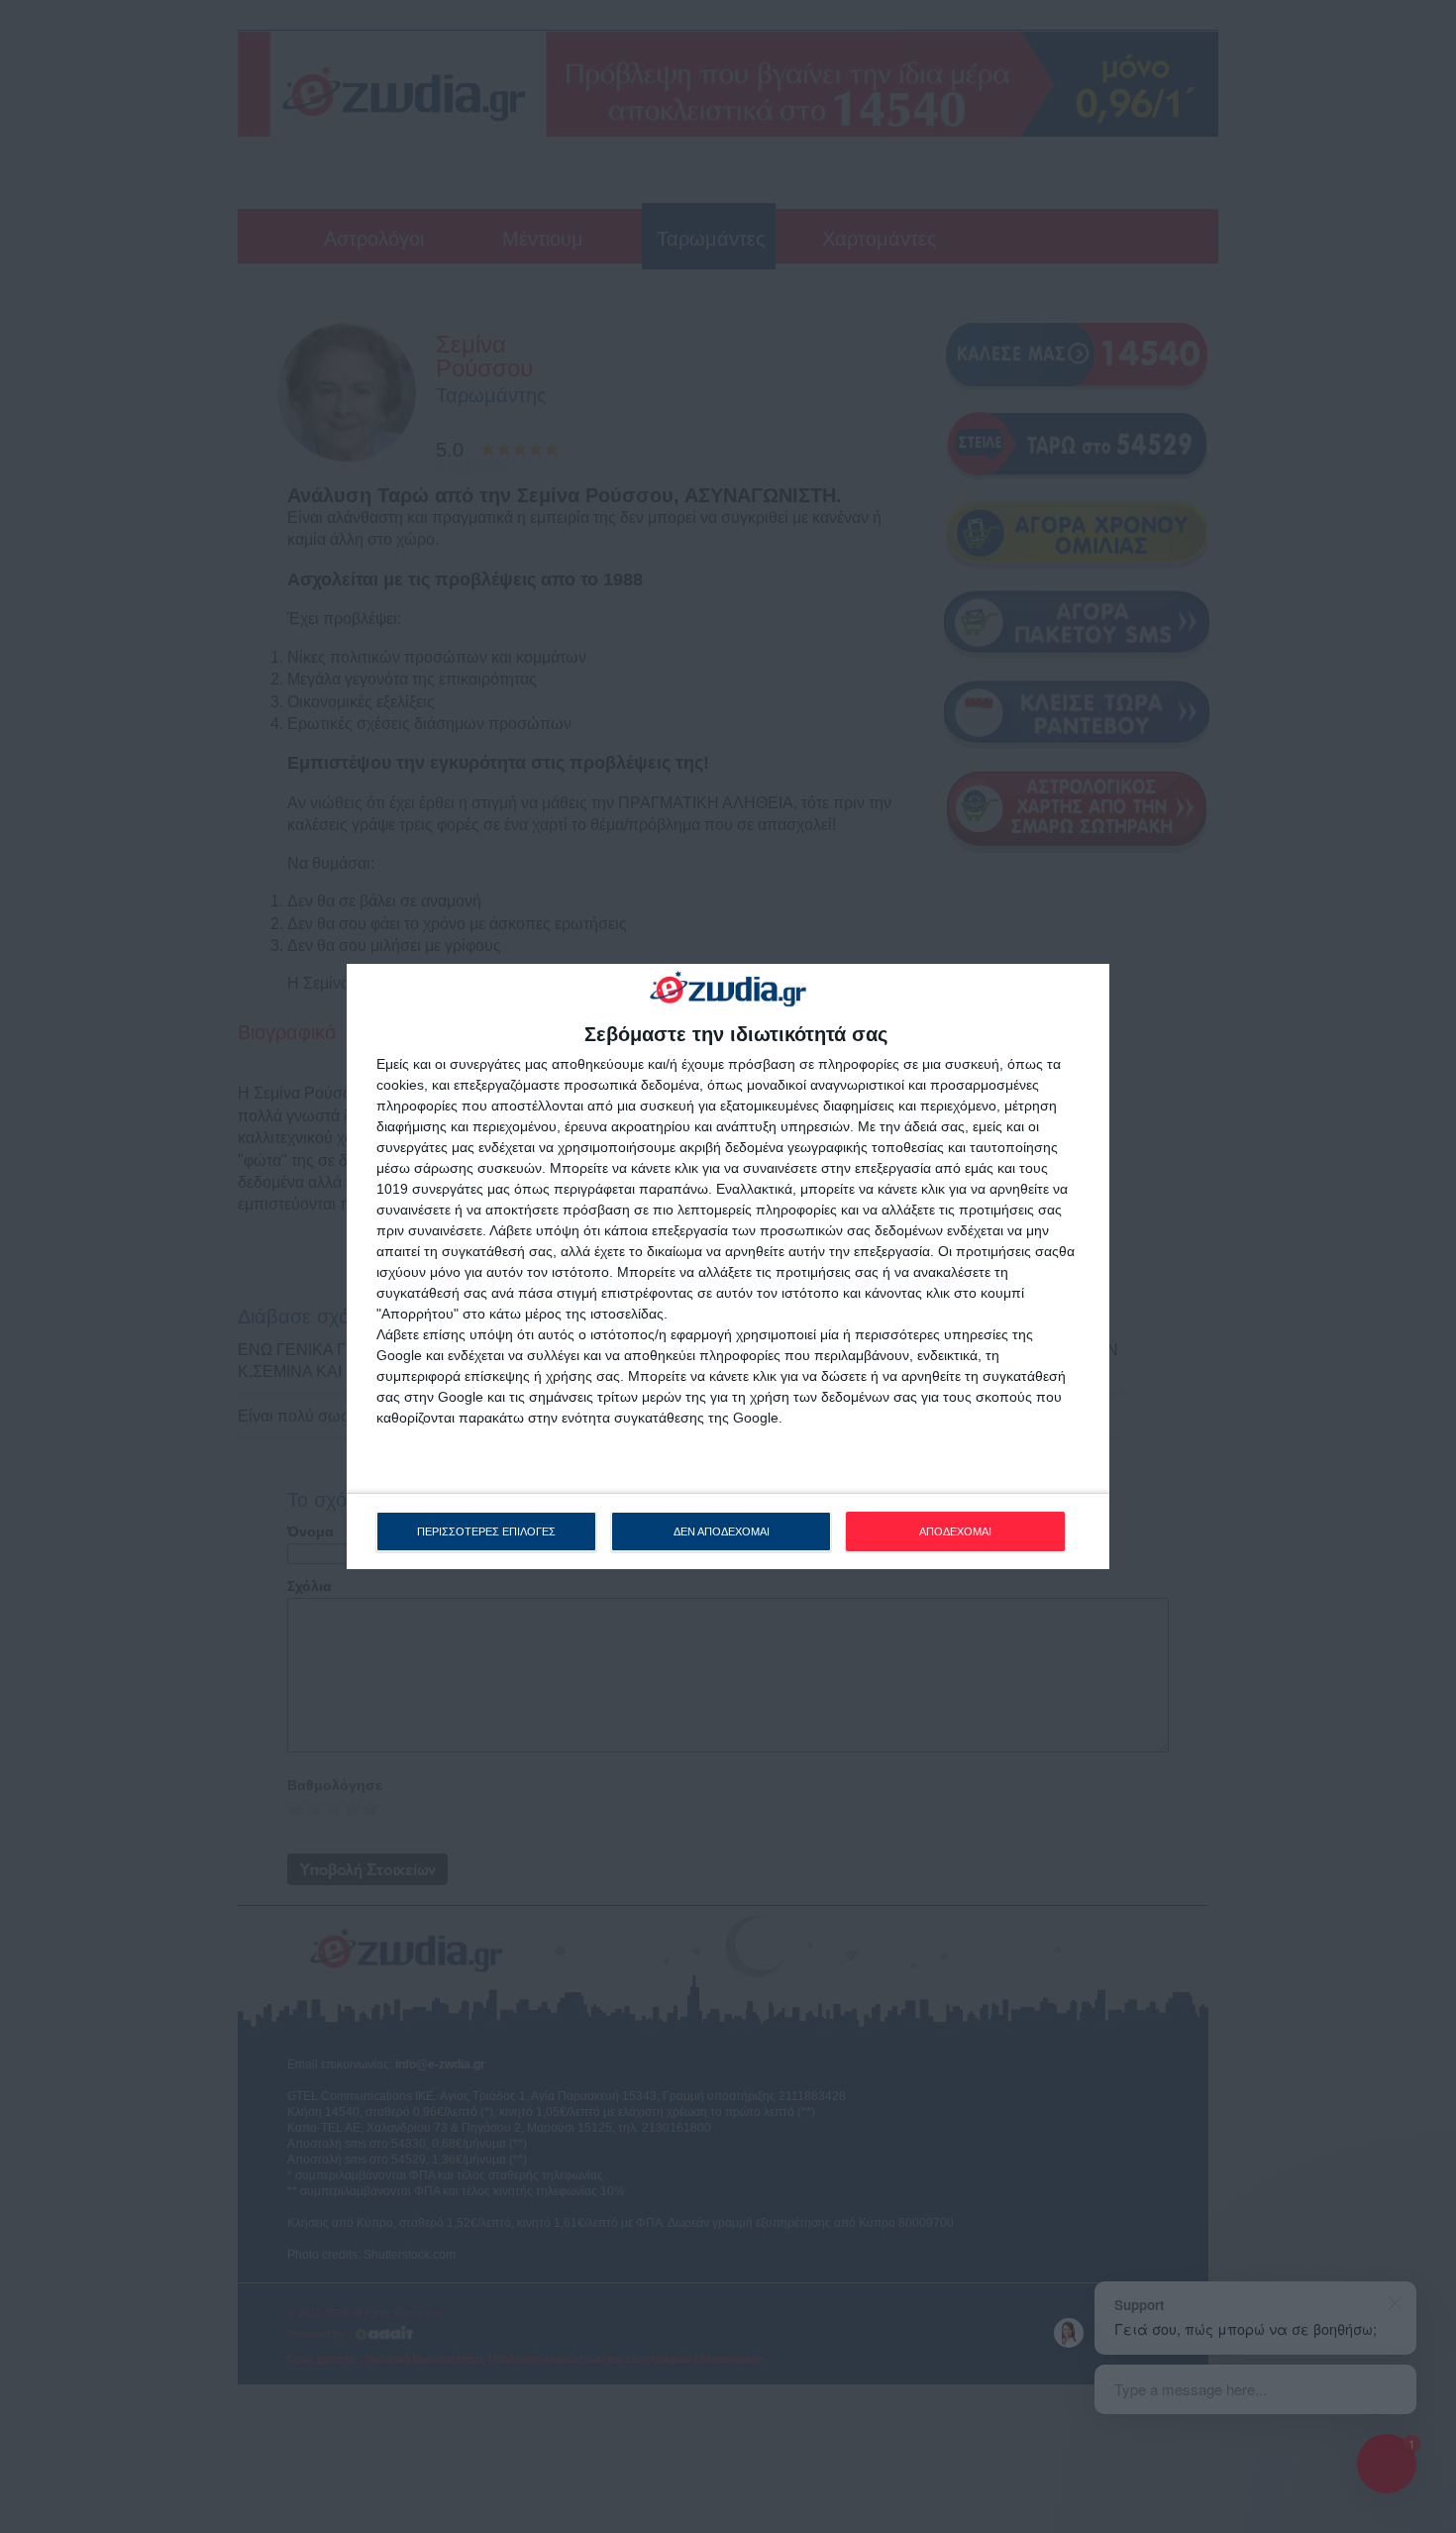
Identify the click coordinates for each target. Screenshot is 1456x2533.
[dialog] (728, 1266)
